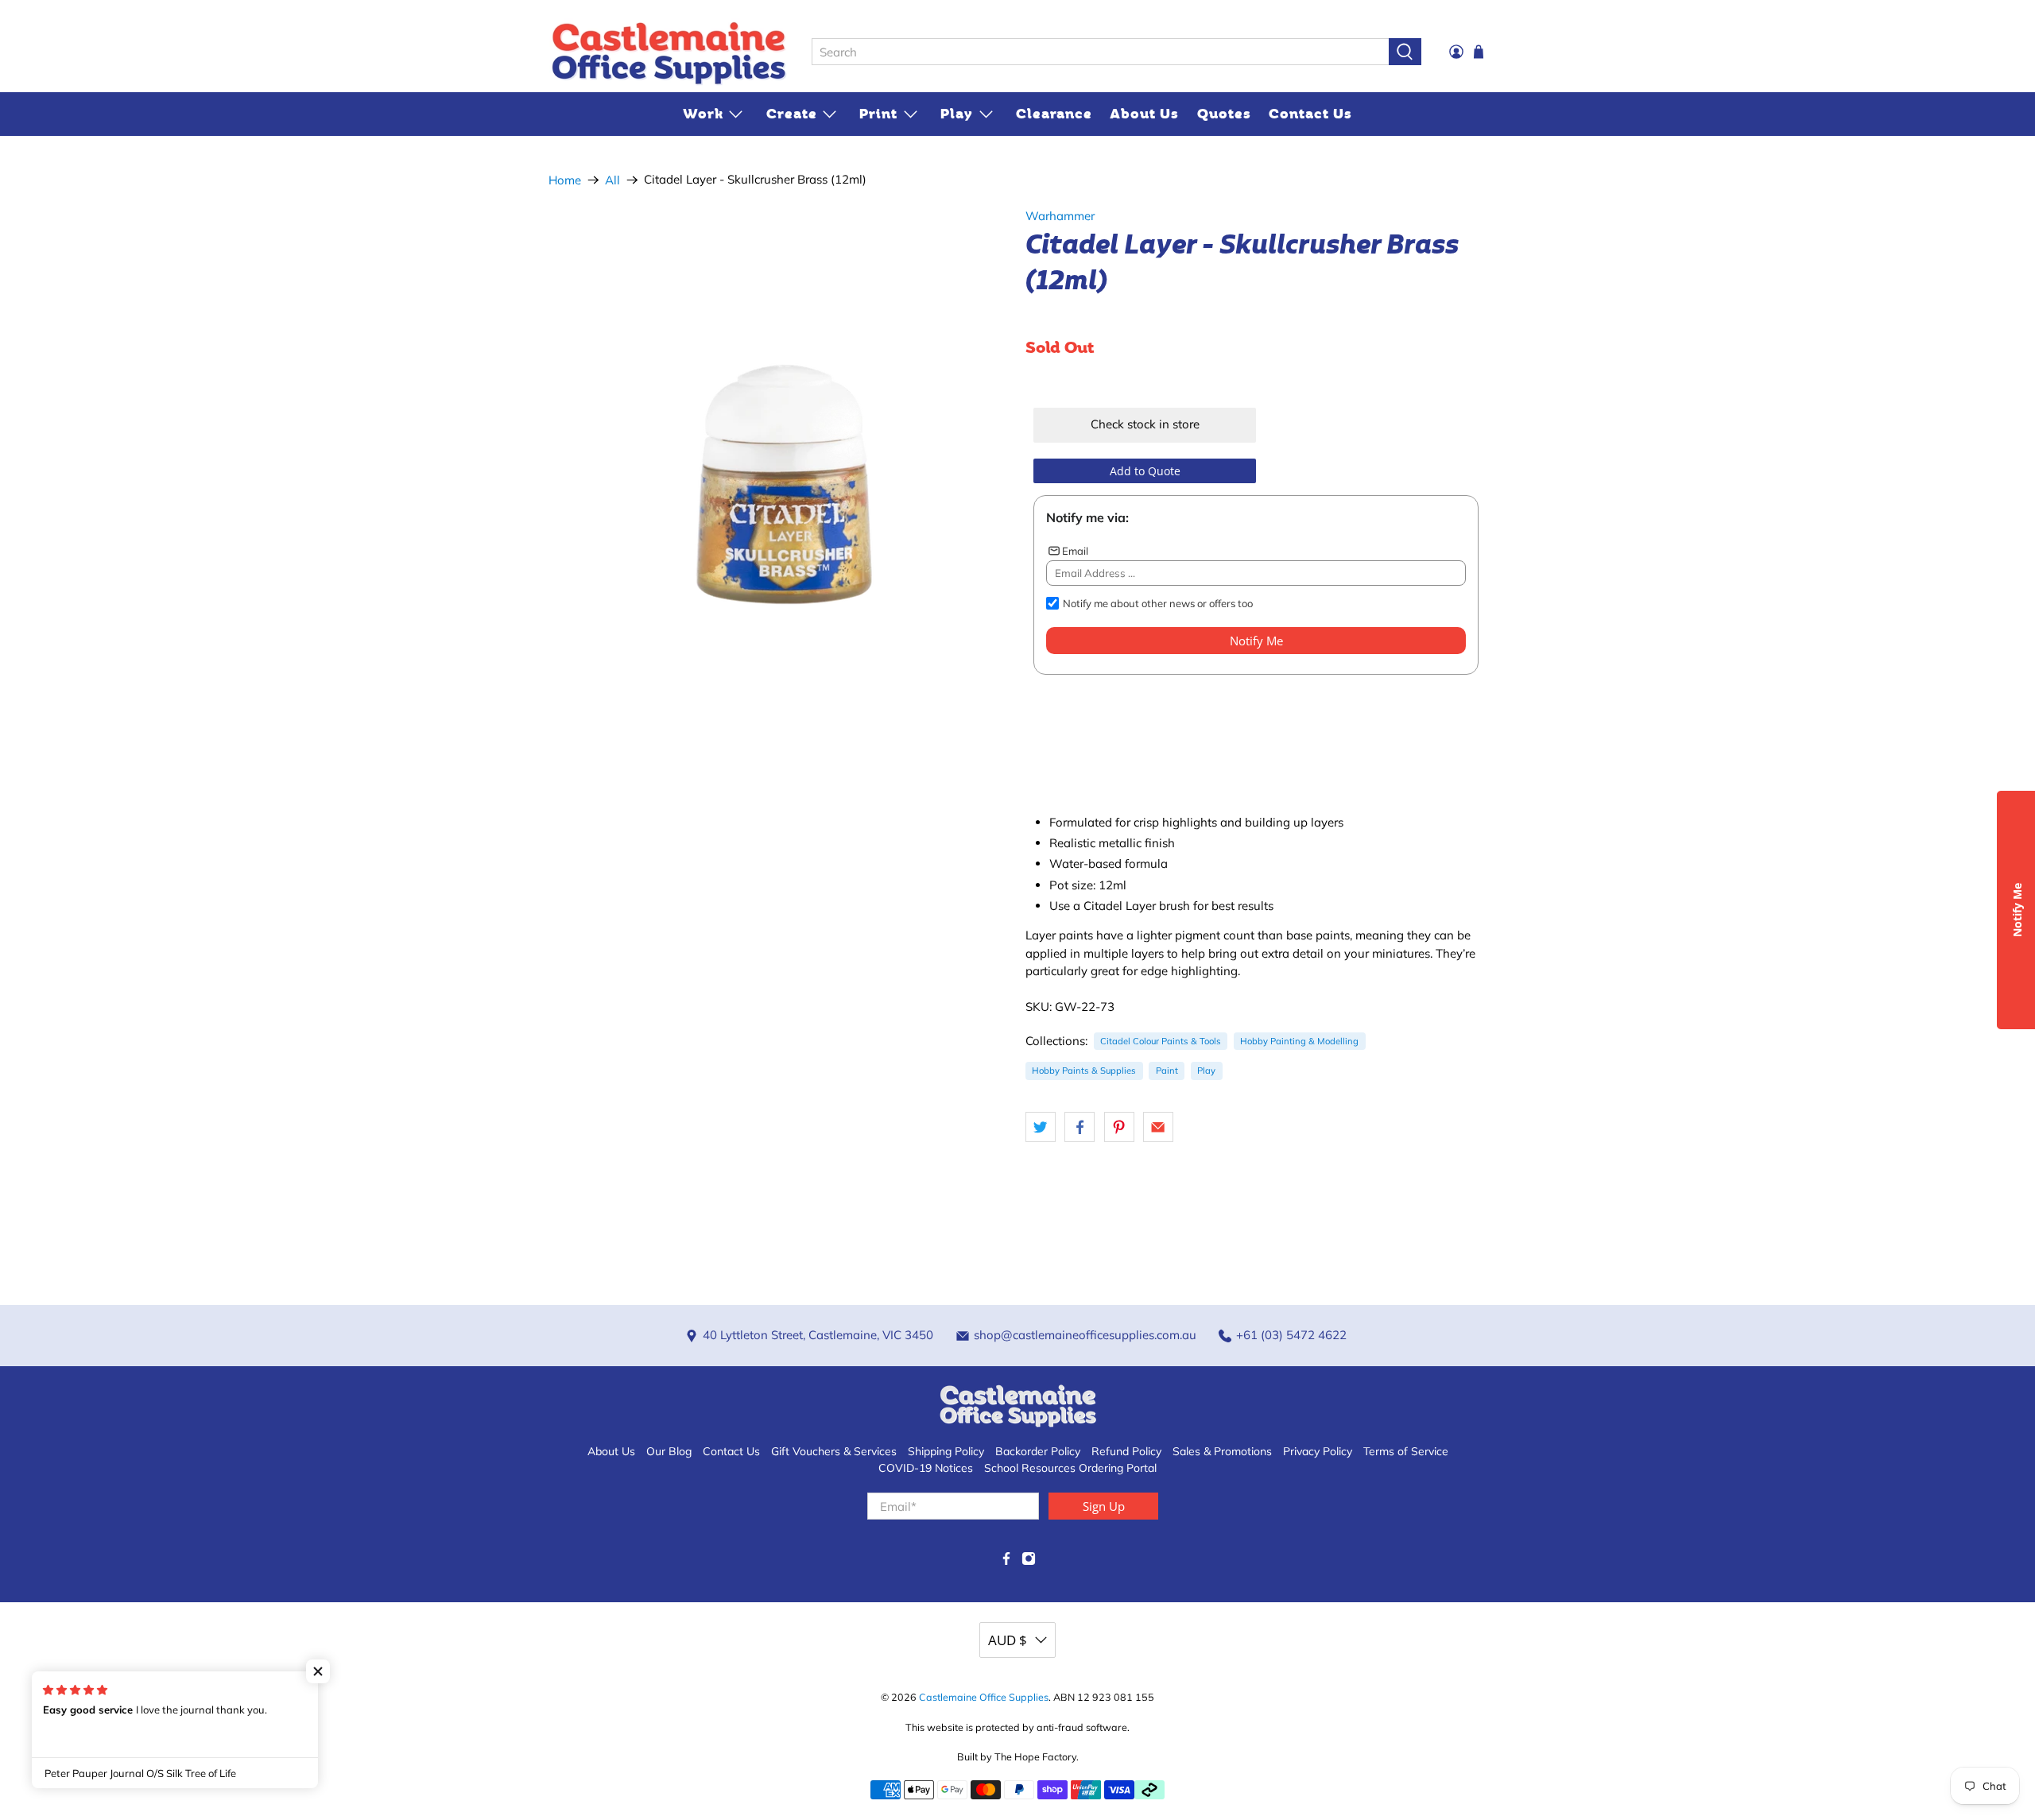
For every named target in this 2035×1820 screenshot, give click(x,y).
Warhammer (1060, 216)
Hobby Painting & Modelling (1299, 1041)
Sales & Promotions (1222, 1451)
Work (703, 114)
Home (565, 180)
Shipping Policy (946, 1451)
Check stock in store (1145, 424)
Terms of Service (1406, 1451)
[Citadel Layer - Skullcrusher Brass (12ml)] (779, 445)
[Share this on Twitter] (1041, 1127)
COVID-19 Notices (926, 1468)
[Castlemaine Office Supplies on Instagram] (1029, 1562)
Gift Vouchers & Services (834, 1451)
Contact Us (1310, 114)
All (612, 180)
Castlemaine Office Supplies (984, 1697)
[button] (318, 1671)
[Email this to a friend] (1158, 1127)
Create (792, 114)
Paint (1167, 1071)
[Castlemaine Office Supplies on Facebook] (1006, 1562)
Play (957, 114)
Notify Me (1256, 641)
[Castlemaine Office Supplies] (669, 52)
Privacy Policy (1318, 1451)
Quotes (1224, 114)
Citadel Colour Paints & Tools (1161, 1041)
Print (878, 114)
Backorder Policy (1038, 1451)
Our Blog (669, 1451)
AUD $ (1008, 1640)
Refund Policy (1126, 1451)
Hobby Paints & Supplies (1084, 1071)
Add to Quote (1145, 471)
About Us (1144, 114)
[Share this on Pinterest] (1119, 1127)
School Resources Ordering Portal (1070, 1468)
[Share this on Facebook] (1080, 1127)
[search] (1100, 52)
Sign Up (1104, 1506)
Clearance (1054, 114)
